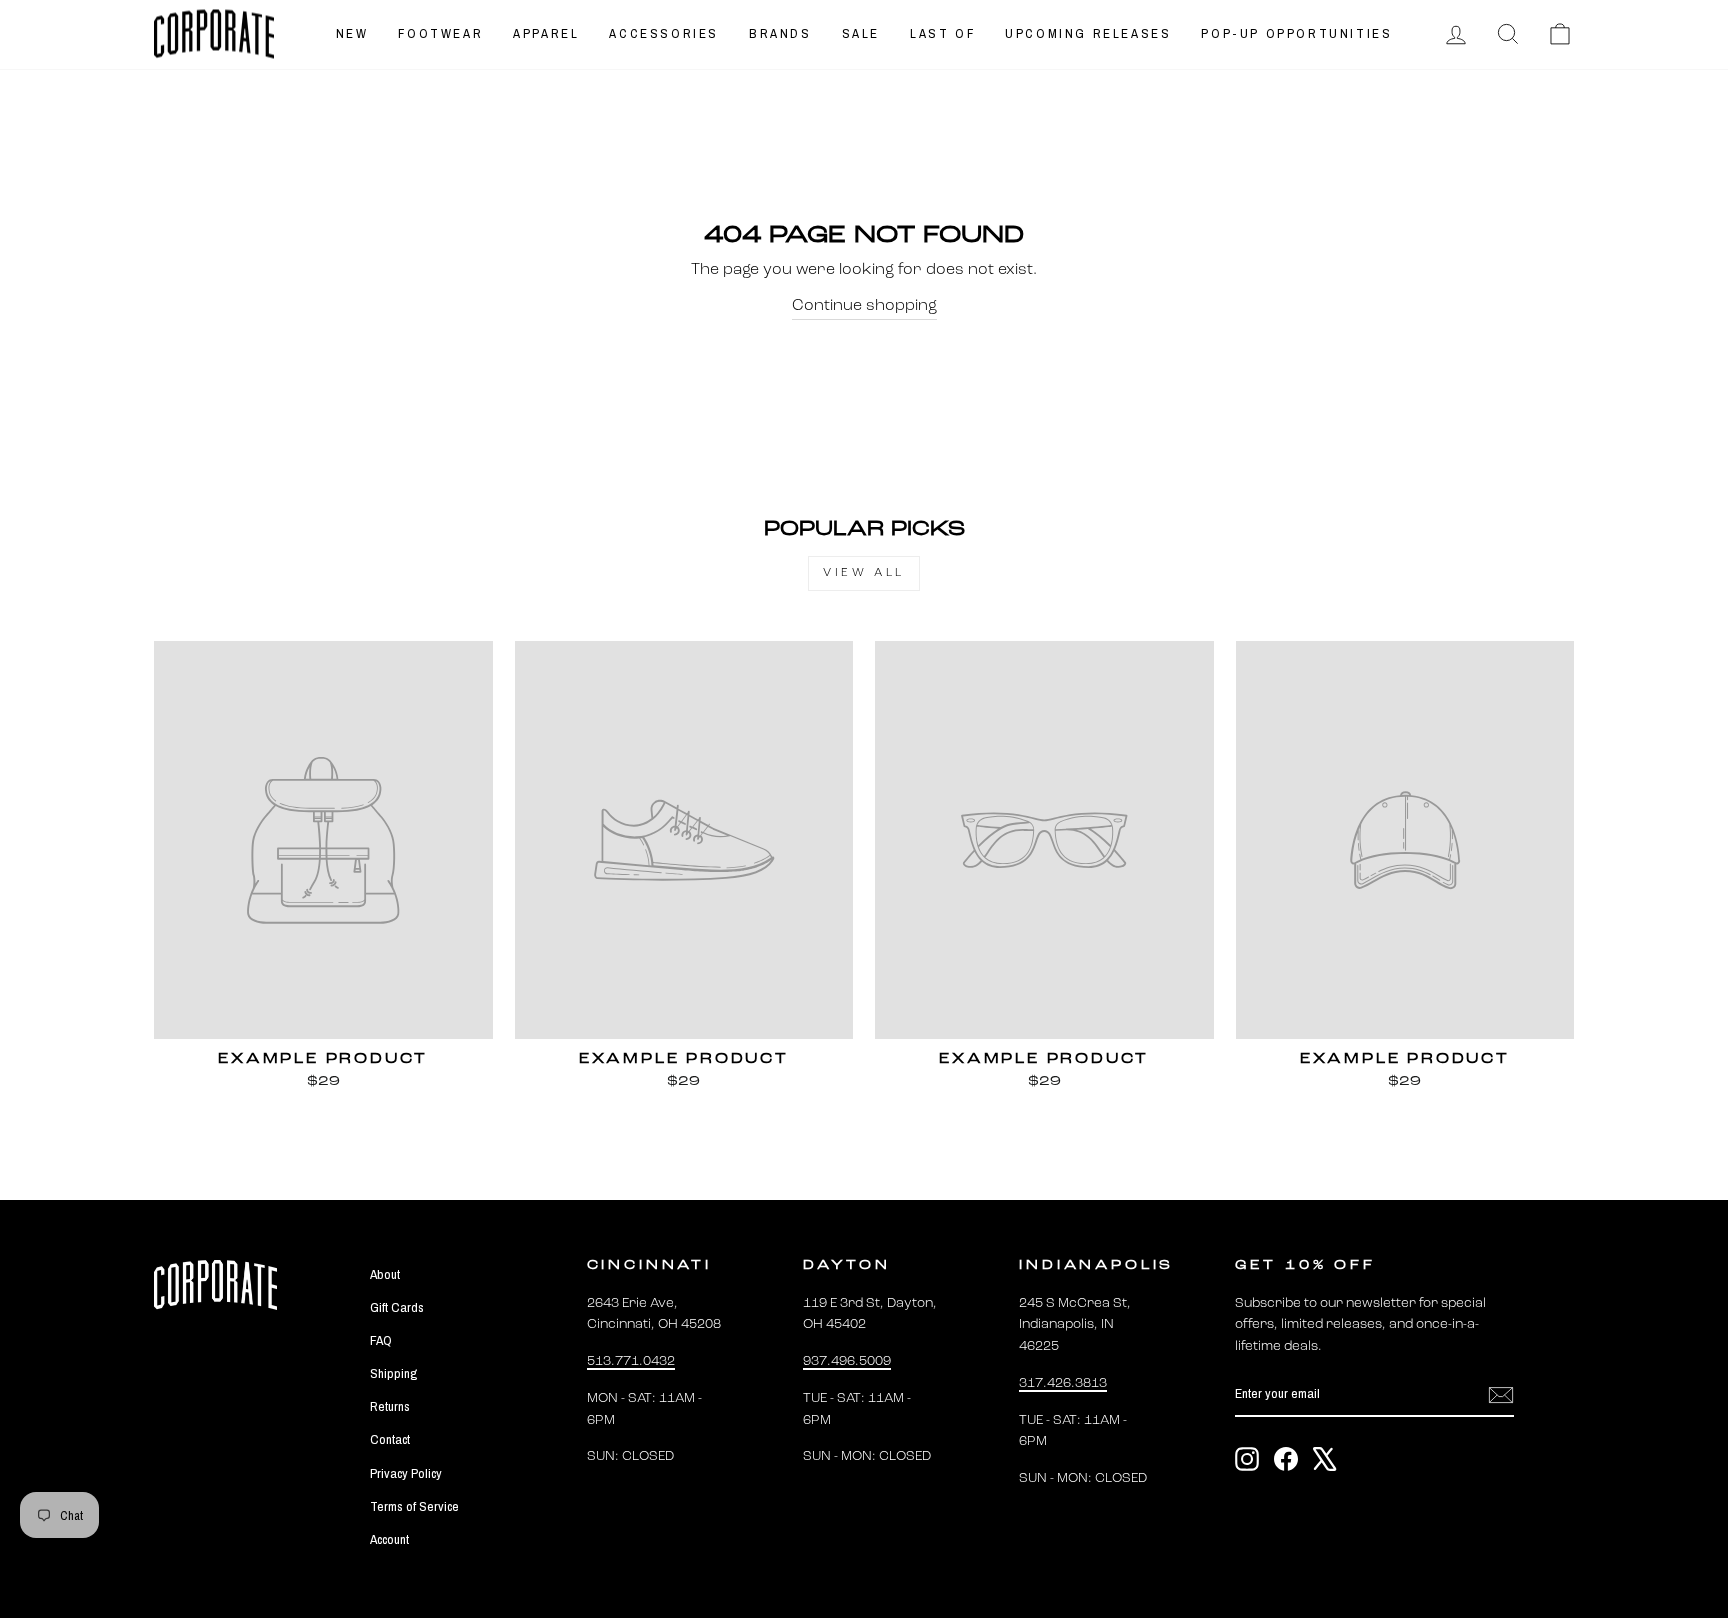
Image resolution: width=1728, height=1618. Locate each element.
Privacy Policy (406, 1473)
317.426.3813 (1063, 1383)
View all (864, 573)
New (352, 33)
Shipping (393, 1373)
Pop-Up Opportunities (1296, 33)
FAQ (381, 1340)
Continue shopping (864, 306)
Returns (390, 1406)
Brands (780, 33)
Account (389, 1539)
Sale (861, 33)
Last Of (942, 33)
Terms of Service (414, 1506)
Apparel (546, 33)
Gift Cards (397, 1307)
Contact (390, 1439)
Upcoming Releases (1088, 33)
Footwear (440, 33)
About (385, 1274)
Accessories (664, 33)
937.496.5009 (847, 1361)
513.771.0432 (631, 1361)
